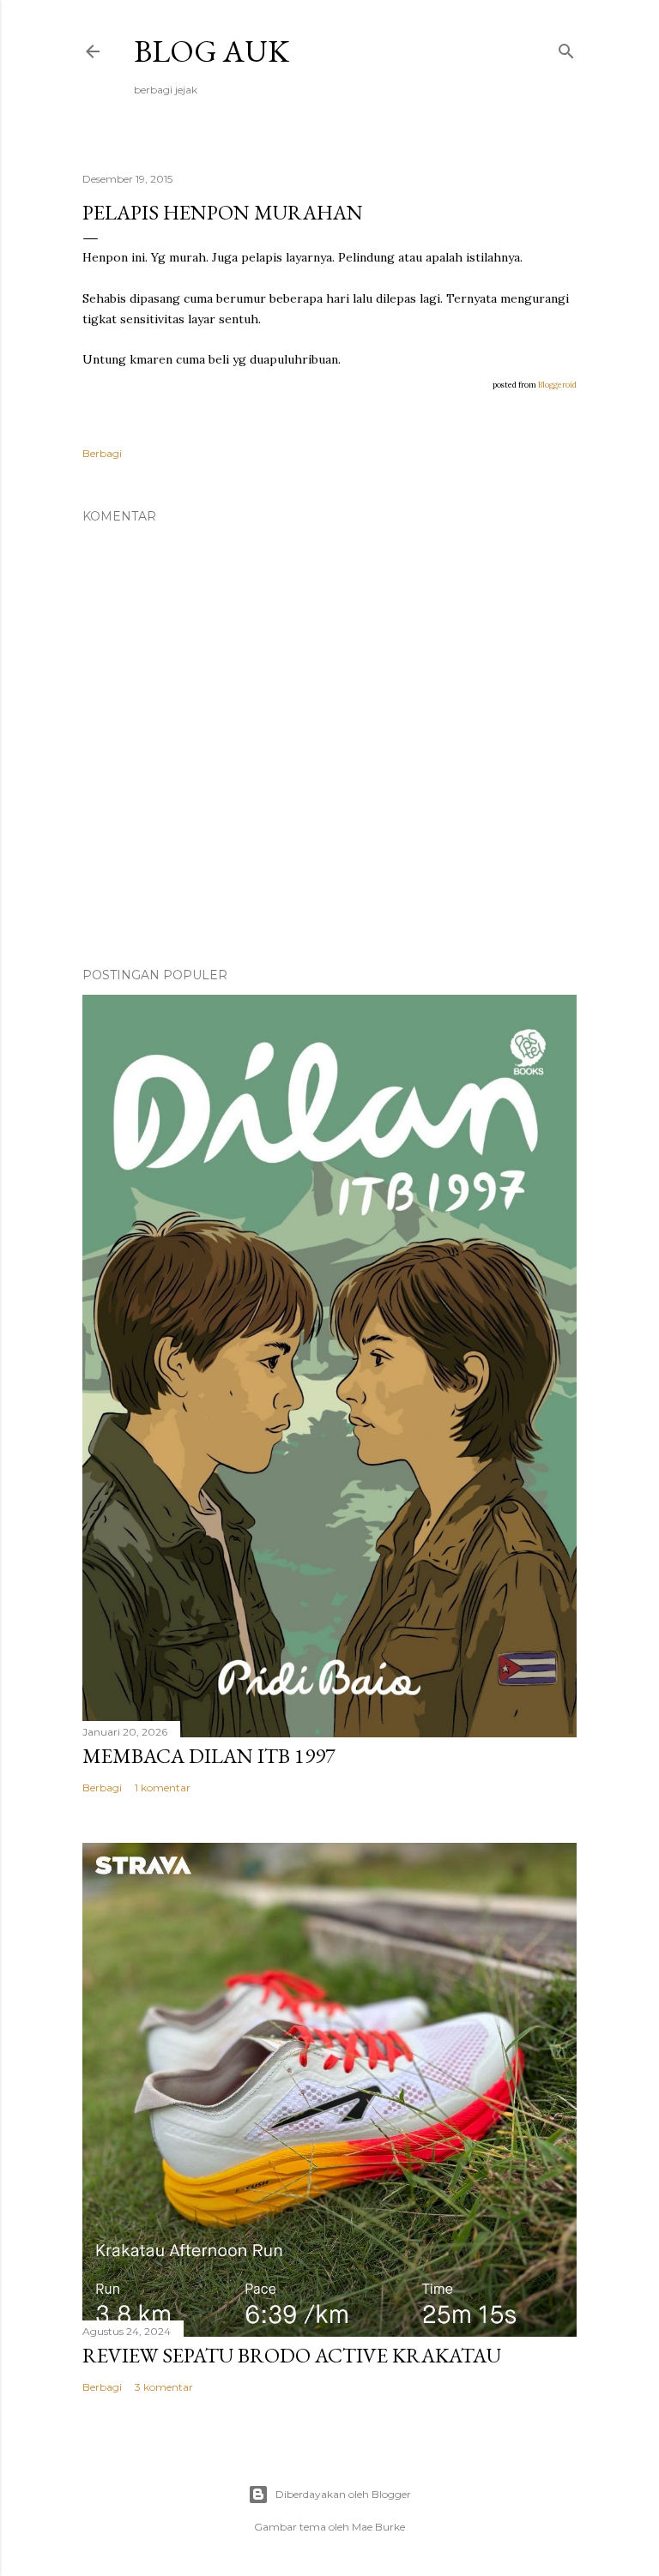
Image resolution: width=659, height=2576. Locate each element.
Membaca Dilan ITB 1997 (209, 1756)
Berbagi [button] (102, 453)
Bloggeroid (557, 385)
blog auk (212, 51)
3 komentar (164, 2387)
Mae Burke (378, 2527)
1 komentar (163, 1788)
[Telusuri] (566, 48)
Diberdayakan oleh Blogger (343, 2494)
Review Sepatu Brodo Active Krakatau (292, 2355)
